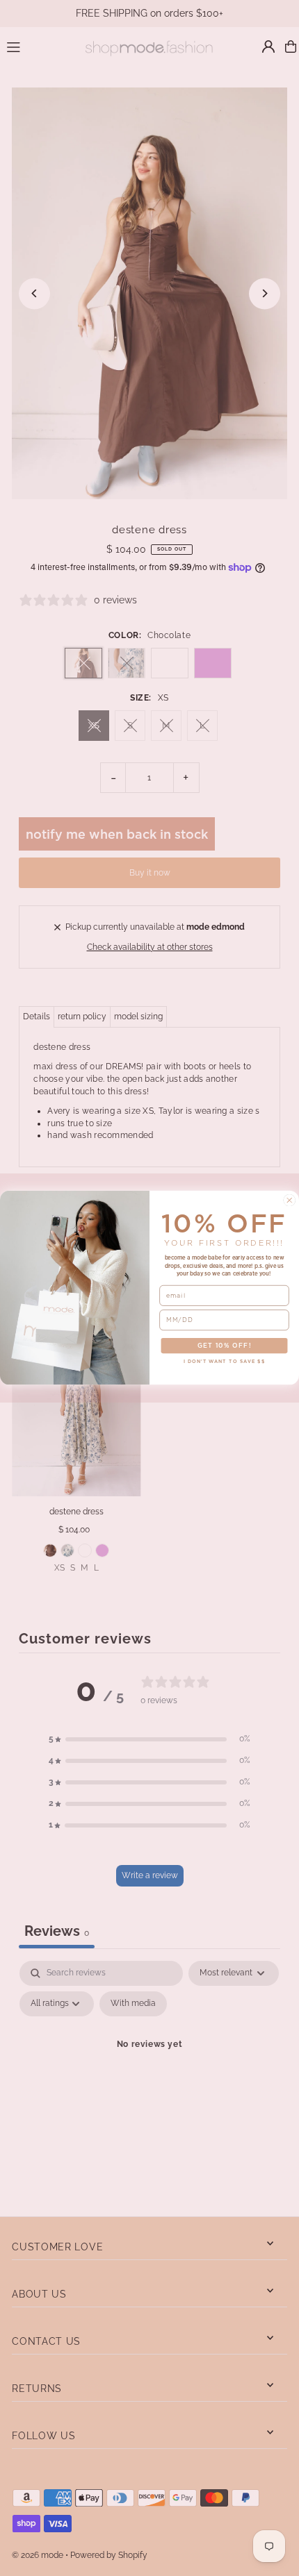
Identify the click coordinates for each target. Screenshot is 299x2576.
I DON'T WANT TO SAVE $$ (225, 1362)
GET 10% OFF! (225, 1346)
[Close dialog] (290, 1201)
